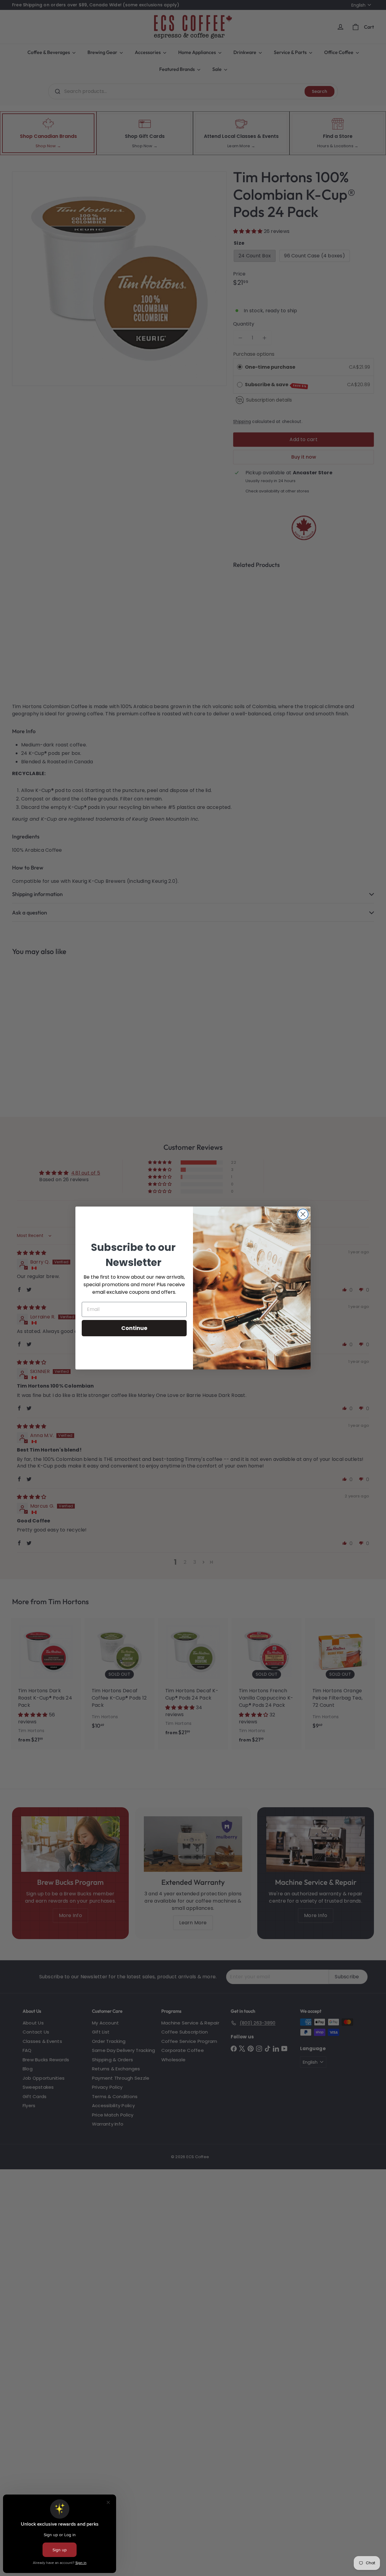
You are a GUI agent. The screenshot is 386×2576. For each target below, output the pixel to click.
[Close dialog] (303, 1214)
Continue (134, 1328)
